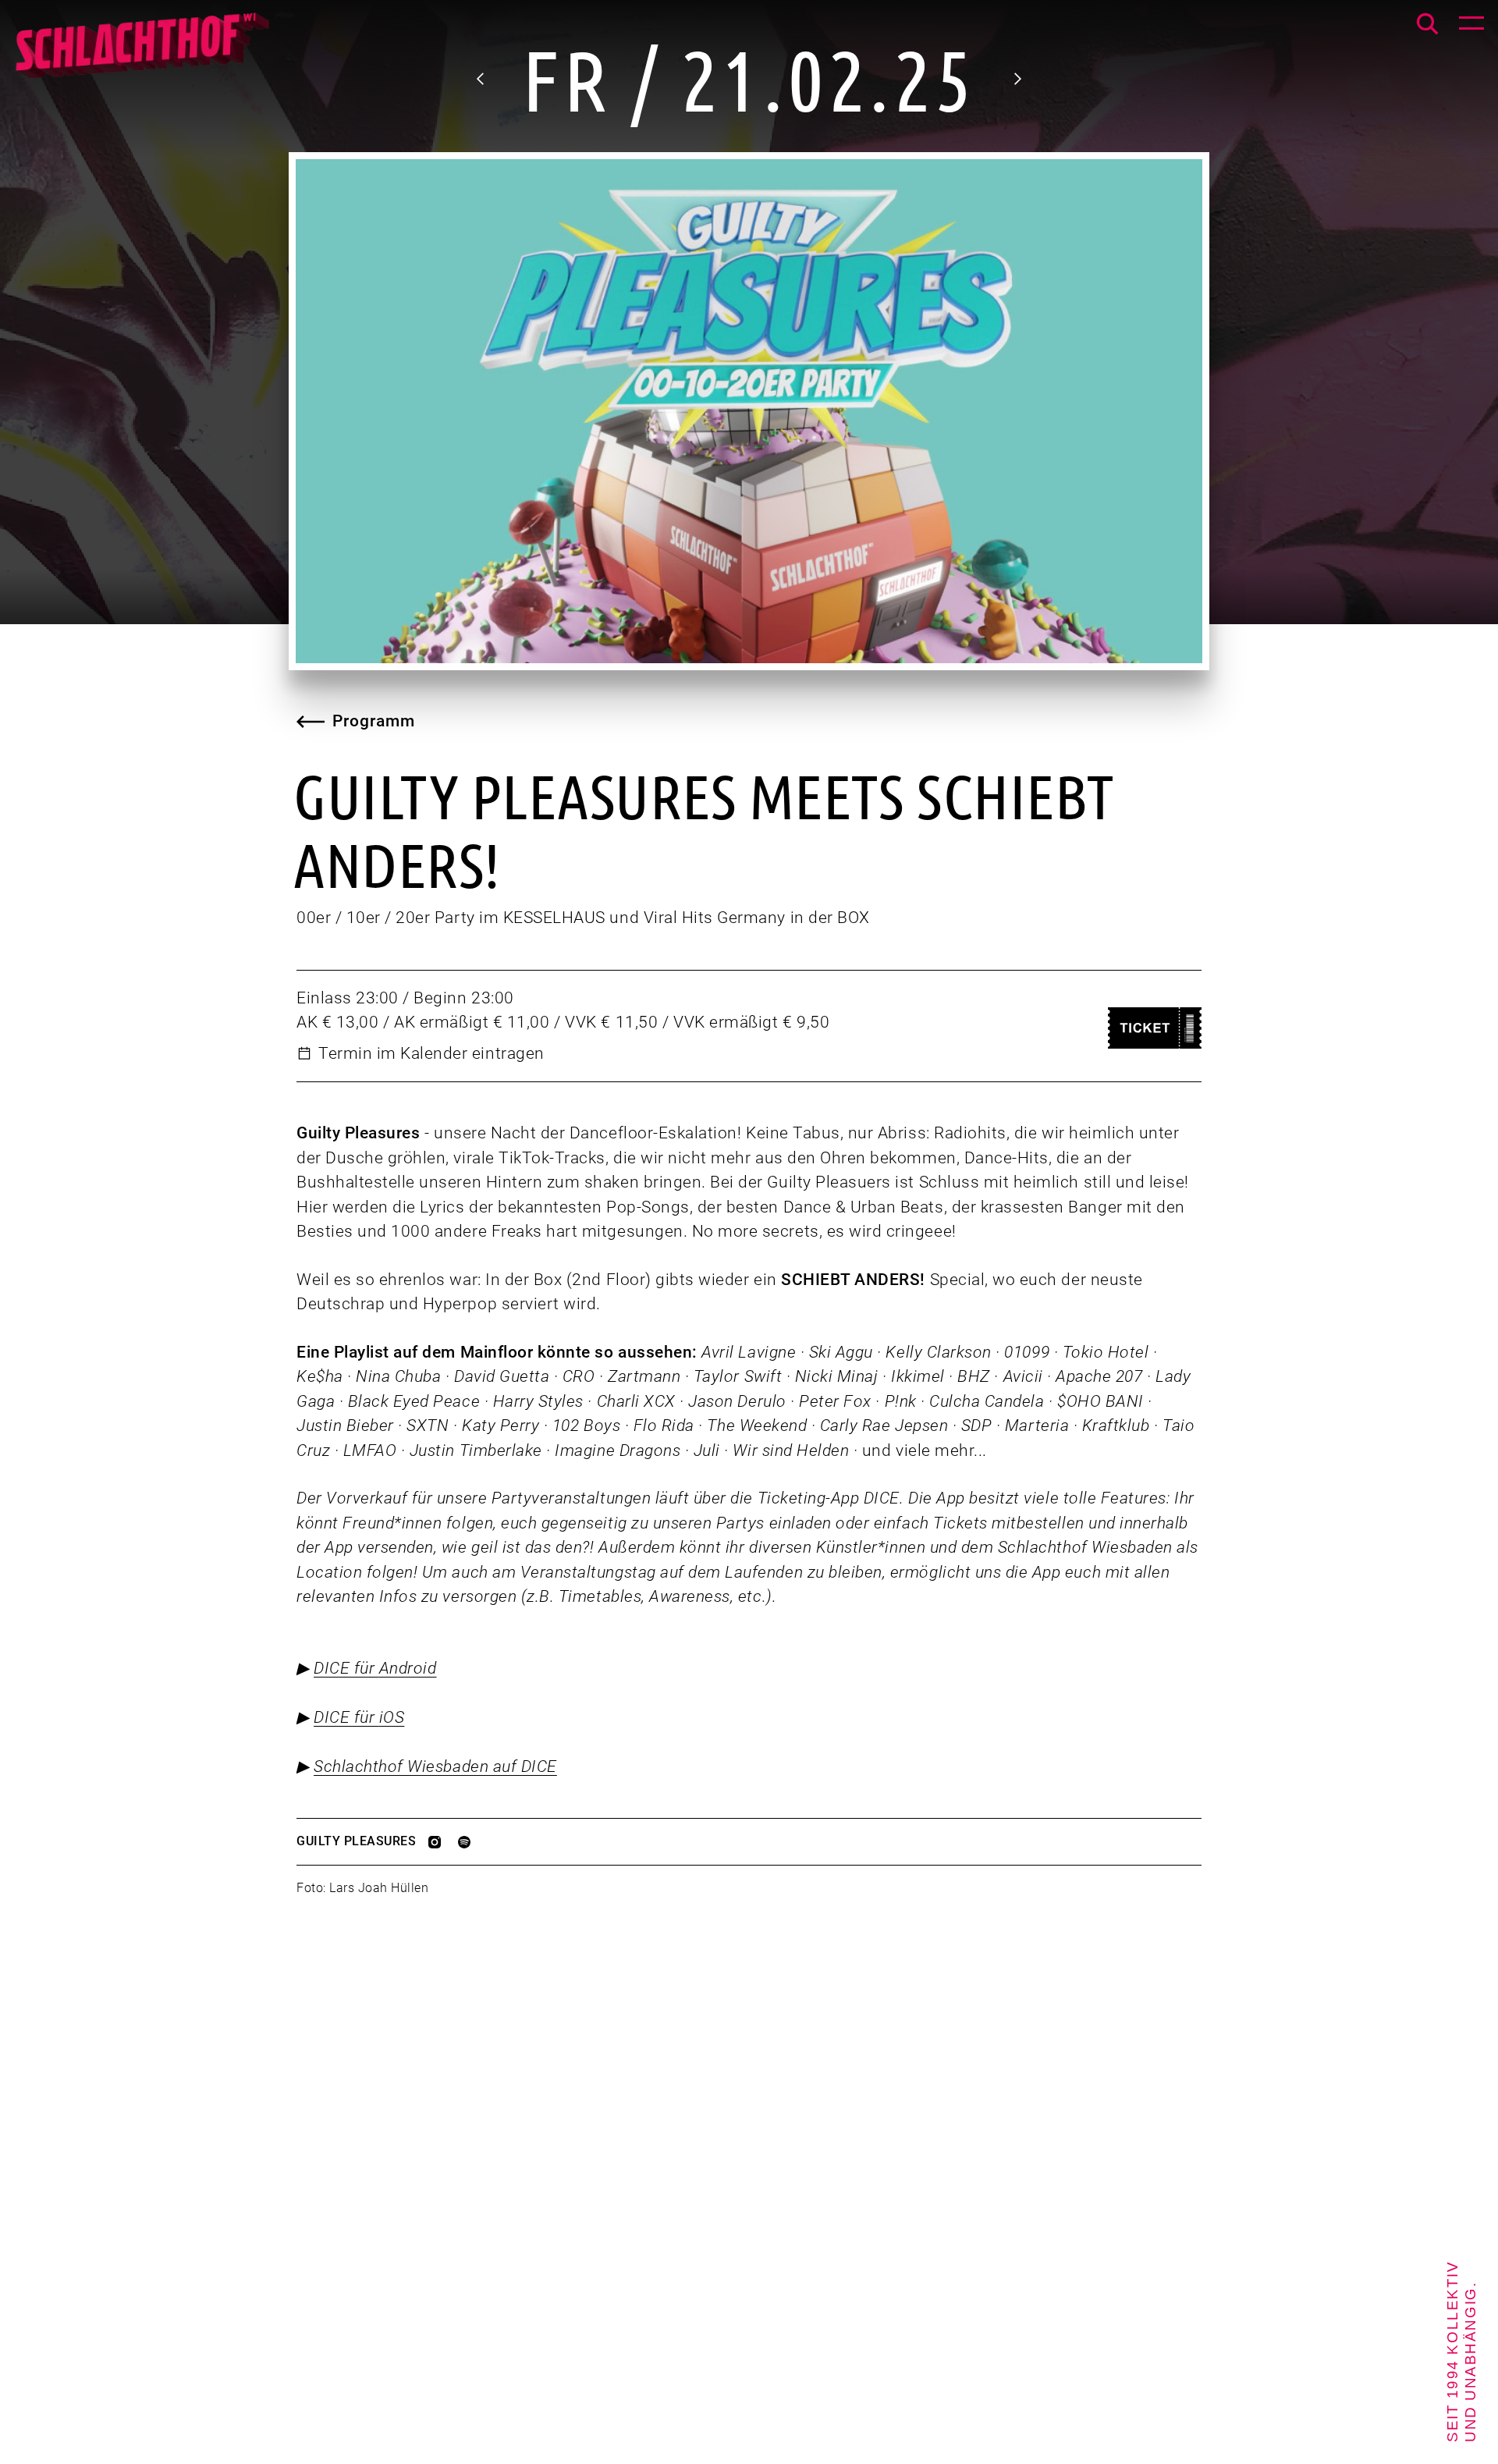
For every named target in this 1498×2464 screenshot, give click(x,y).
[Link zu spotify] (473, 1842)
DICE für (346, 1668)
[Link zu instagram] (443, 1842)
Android (408, 1668)
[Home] (141, 55)
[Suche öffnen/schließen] (1427, 24)
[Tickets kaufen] (1155, 1028)
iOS (392, 1717)
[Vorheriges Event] (481, 79)
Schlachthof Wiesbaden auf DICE (435, 1766)
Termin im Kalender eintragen (431, 1053)
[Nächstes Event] (1017, 79)
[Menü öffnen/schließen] (1471, 27)
